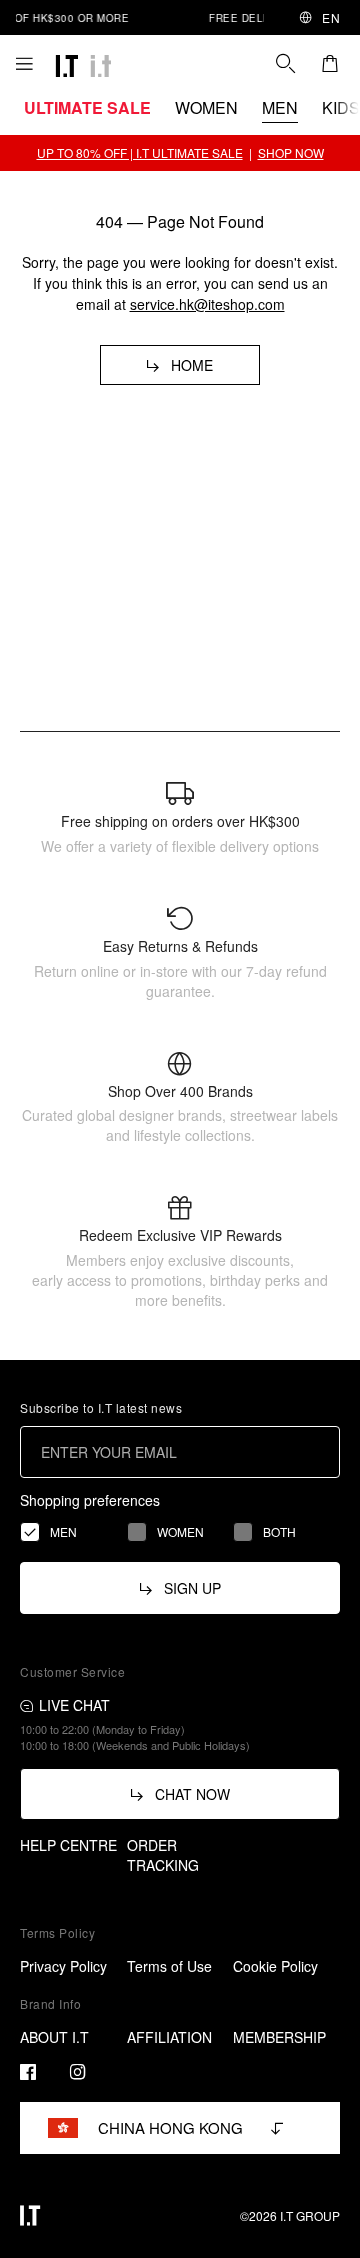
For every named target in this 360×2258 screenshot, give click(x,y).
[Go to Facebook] (28, 2072)
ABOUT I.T (54, 2037)
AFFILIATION (169, 2037)
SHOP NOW (291, 152)
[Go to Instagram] (78, 2072)
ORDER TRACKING (163, 1855)
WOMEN (206, 107)
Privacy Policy (63, 1966)
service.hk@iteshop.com (207, 304)
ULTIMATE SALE (87, 107)
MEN (280, 107)
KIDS (341, 107)
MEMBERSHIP (279, 2037)
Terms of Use (169, 1966)
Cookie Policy (275, 1966)
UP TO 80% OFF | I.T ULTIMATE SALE (140, 152)
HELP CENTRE (68, 1845)
